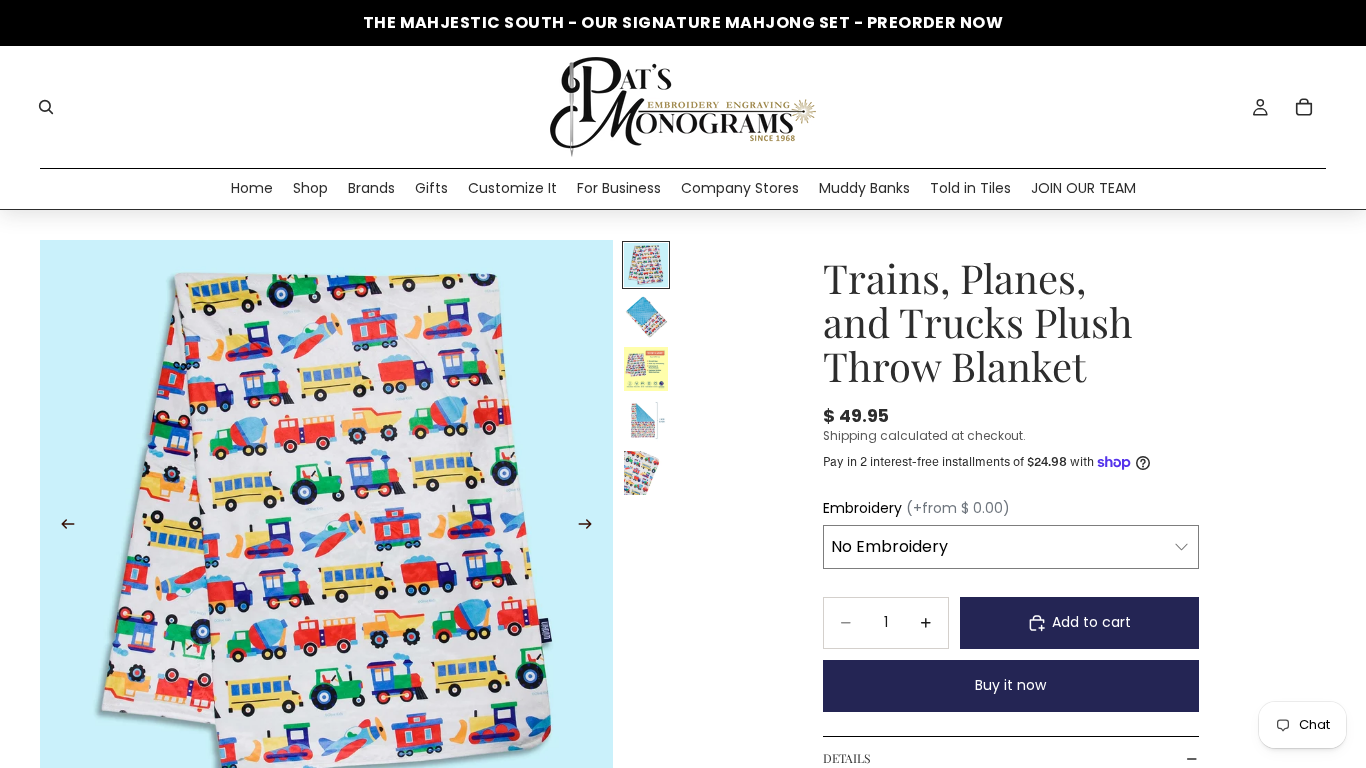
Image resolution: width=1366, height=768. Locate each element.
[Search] (46, 107)
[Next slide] (591, 527)
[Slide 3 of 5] (646, 369)
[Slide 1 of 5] (646, 265)
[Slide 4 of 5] (646, 421)
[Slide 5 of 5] (646, 473)
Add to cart (1091, 622)
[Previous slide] (62, 527)
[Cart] (1304, 107)
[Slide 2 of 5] (646, 317)
